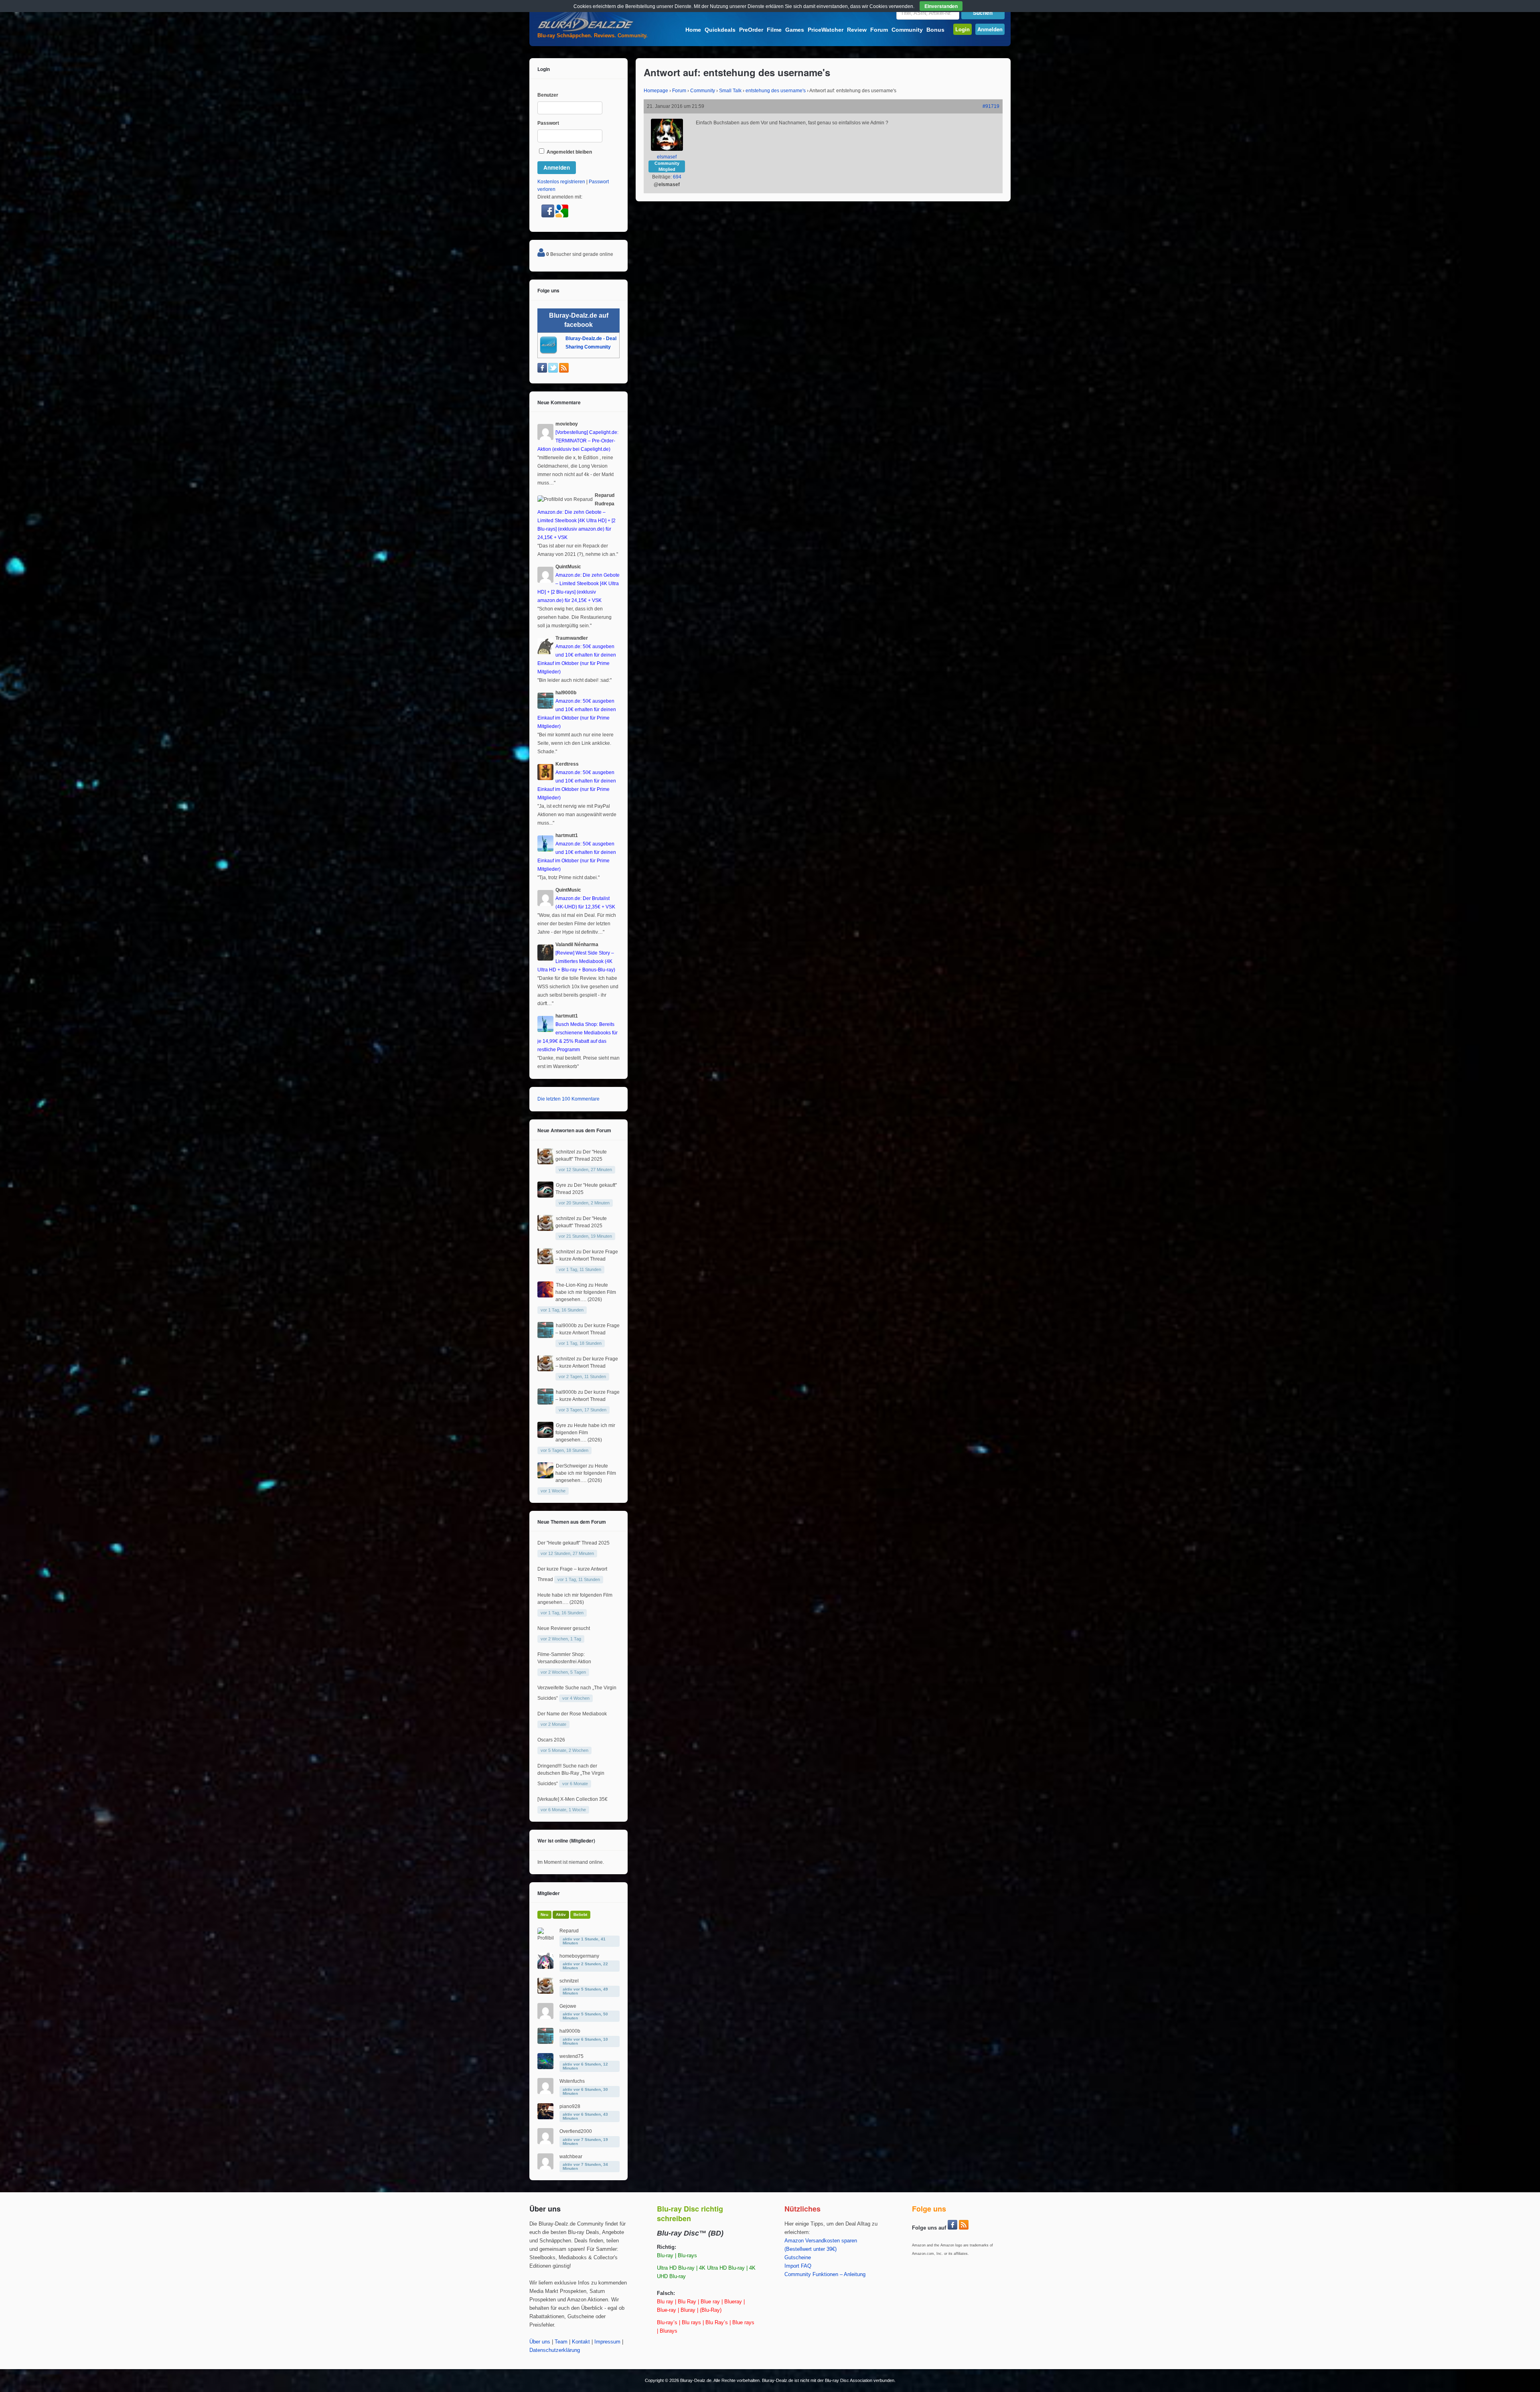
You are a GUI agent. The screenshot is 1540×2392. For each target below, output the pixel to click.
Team (561, 2342)
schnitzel (565, 1152)
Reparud (569, 1931)
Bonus (935, 30)
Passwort (548, 123)
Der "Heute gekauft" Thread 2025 (573, 1543)
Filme (774, 30)
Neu (544, 1915)
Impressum (607, 2342)
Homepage (656, 91)
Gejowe (568, 2006)
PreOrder (751, 30)
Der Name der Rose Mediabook (572, 1714)
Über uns (540, 2342)
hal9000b (566, 1326)
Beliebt (580, 1915)
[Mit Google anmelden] (562, 216)
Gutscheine (798, 2258)
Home (693, 30)
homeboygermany (579, 1956)
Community (907, 30)
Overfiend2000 (576, 2131)
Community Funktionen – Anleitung (825, 2274)
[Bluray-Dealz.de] (586, 30)
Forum (879, 30)
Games (795, 30)
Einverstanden (941, 6)
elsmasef (667, 157)
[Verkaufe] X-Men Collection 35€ (572, 1799)
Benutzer (548, 95)
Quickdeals (720, 30)
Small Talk (730, 91)
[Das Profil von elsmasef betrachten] (667, 149)
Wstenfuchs (572, 2081)
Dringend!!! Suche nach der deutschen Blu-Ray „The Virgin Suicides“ (571, 1775)
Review (857, 30)
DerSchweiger (571, 1466)
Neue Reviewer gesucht (564, 1628)
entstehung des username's (776, 91)
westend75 (571, 2056)
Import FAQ (798, 2266)
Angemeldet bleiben (569, 152)
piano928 (570, 2106)
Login (962, 29)
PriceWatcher (826, 30)
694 (677, 177)
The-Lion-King (571, 1285)
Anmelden (990, 29)
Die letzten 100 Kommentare (568, 1099)
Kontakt (581, 2342)
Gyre (561, 1185)
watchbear (571, 2157)
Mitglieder (549, 1893)
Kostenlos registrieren (561, 182)
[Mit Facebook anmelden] (548, 216)
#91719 (991, 106)
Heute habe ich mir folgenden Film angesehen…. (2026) (586, 1292)
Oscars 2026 (551, 1740)
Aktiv (561, 1915)
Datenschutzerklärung (555, 2350)
